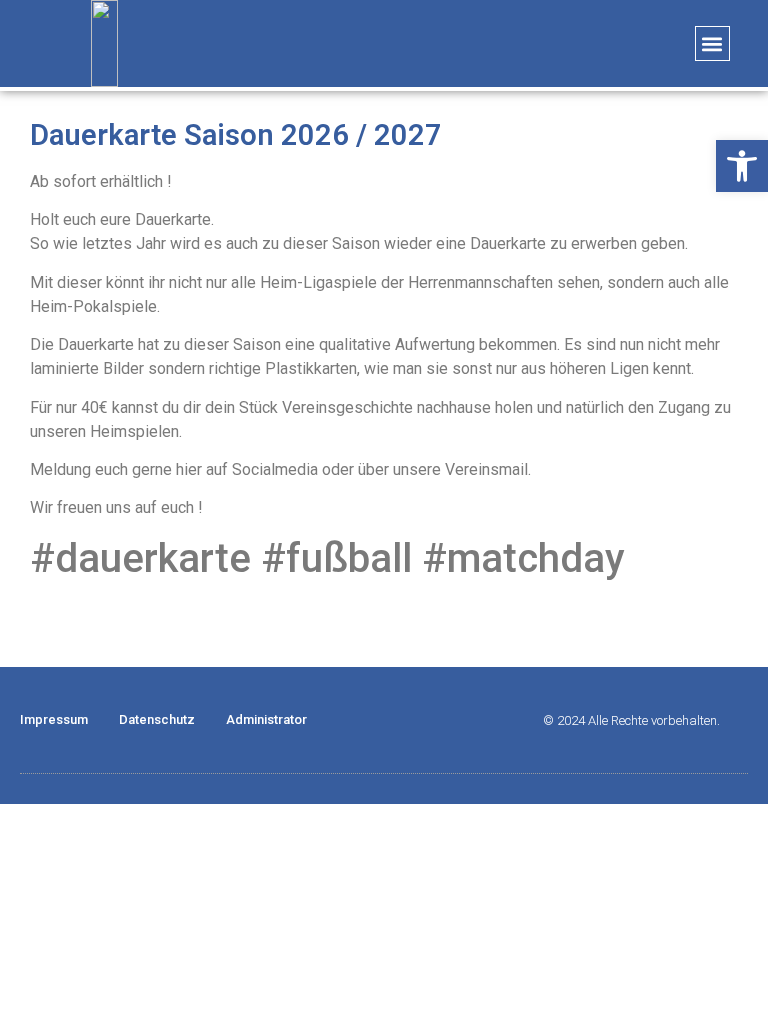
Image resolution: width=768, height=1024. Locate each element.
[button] (712, 43)
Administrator (266, 719)
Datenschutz (157, 719)
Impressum (54, 719)
